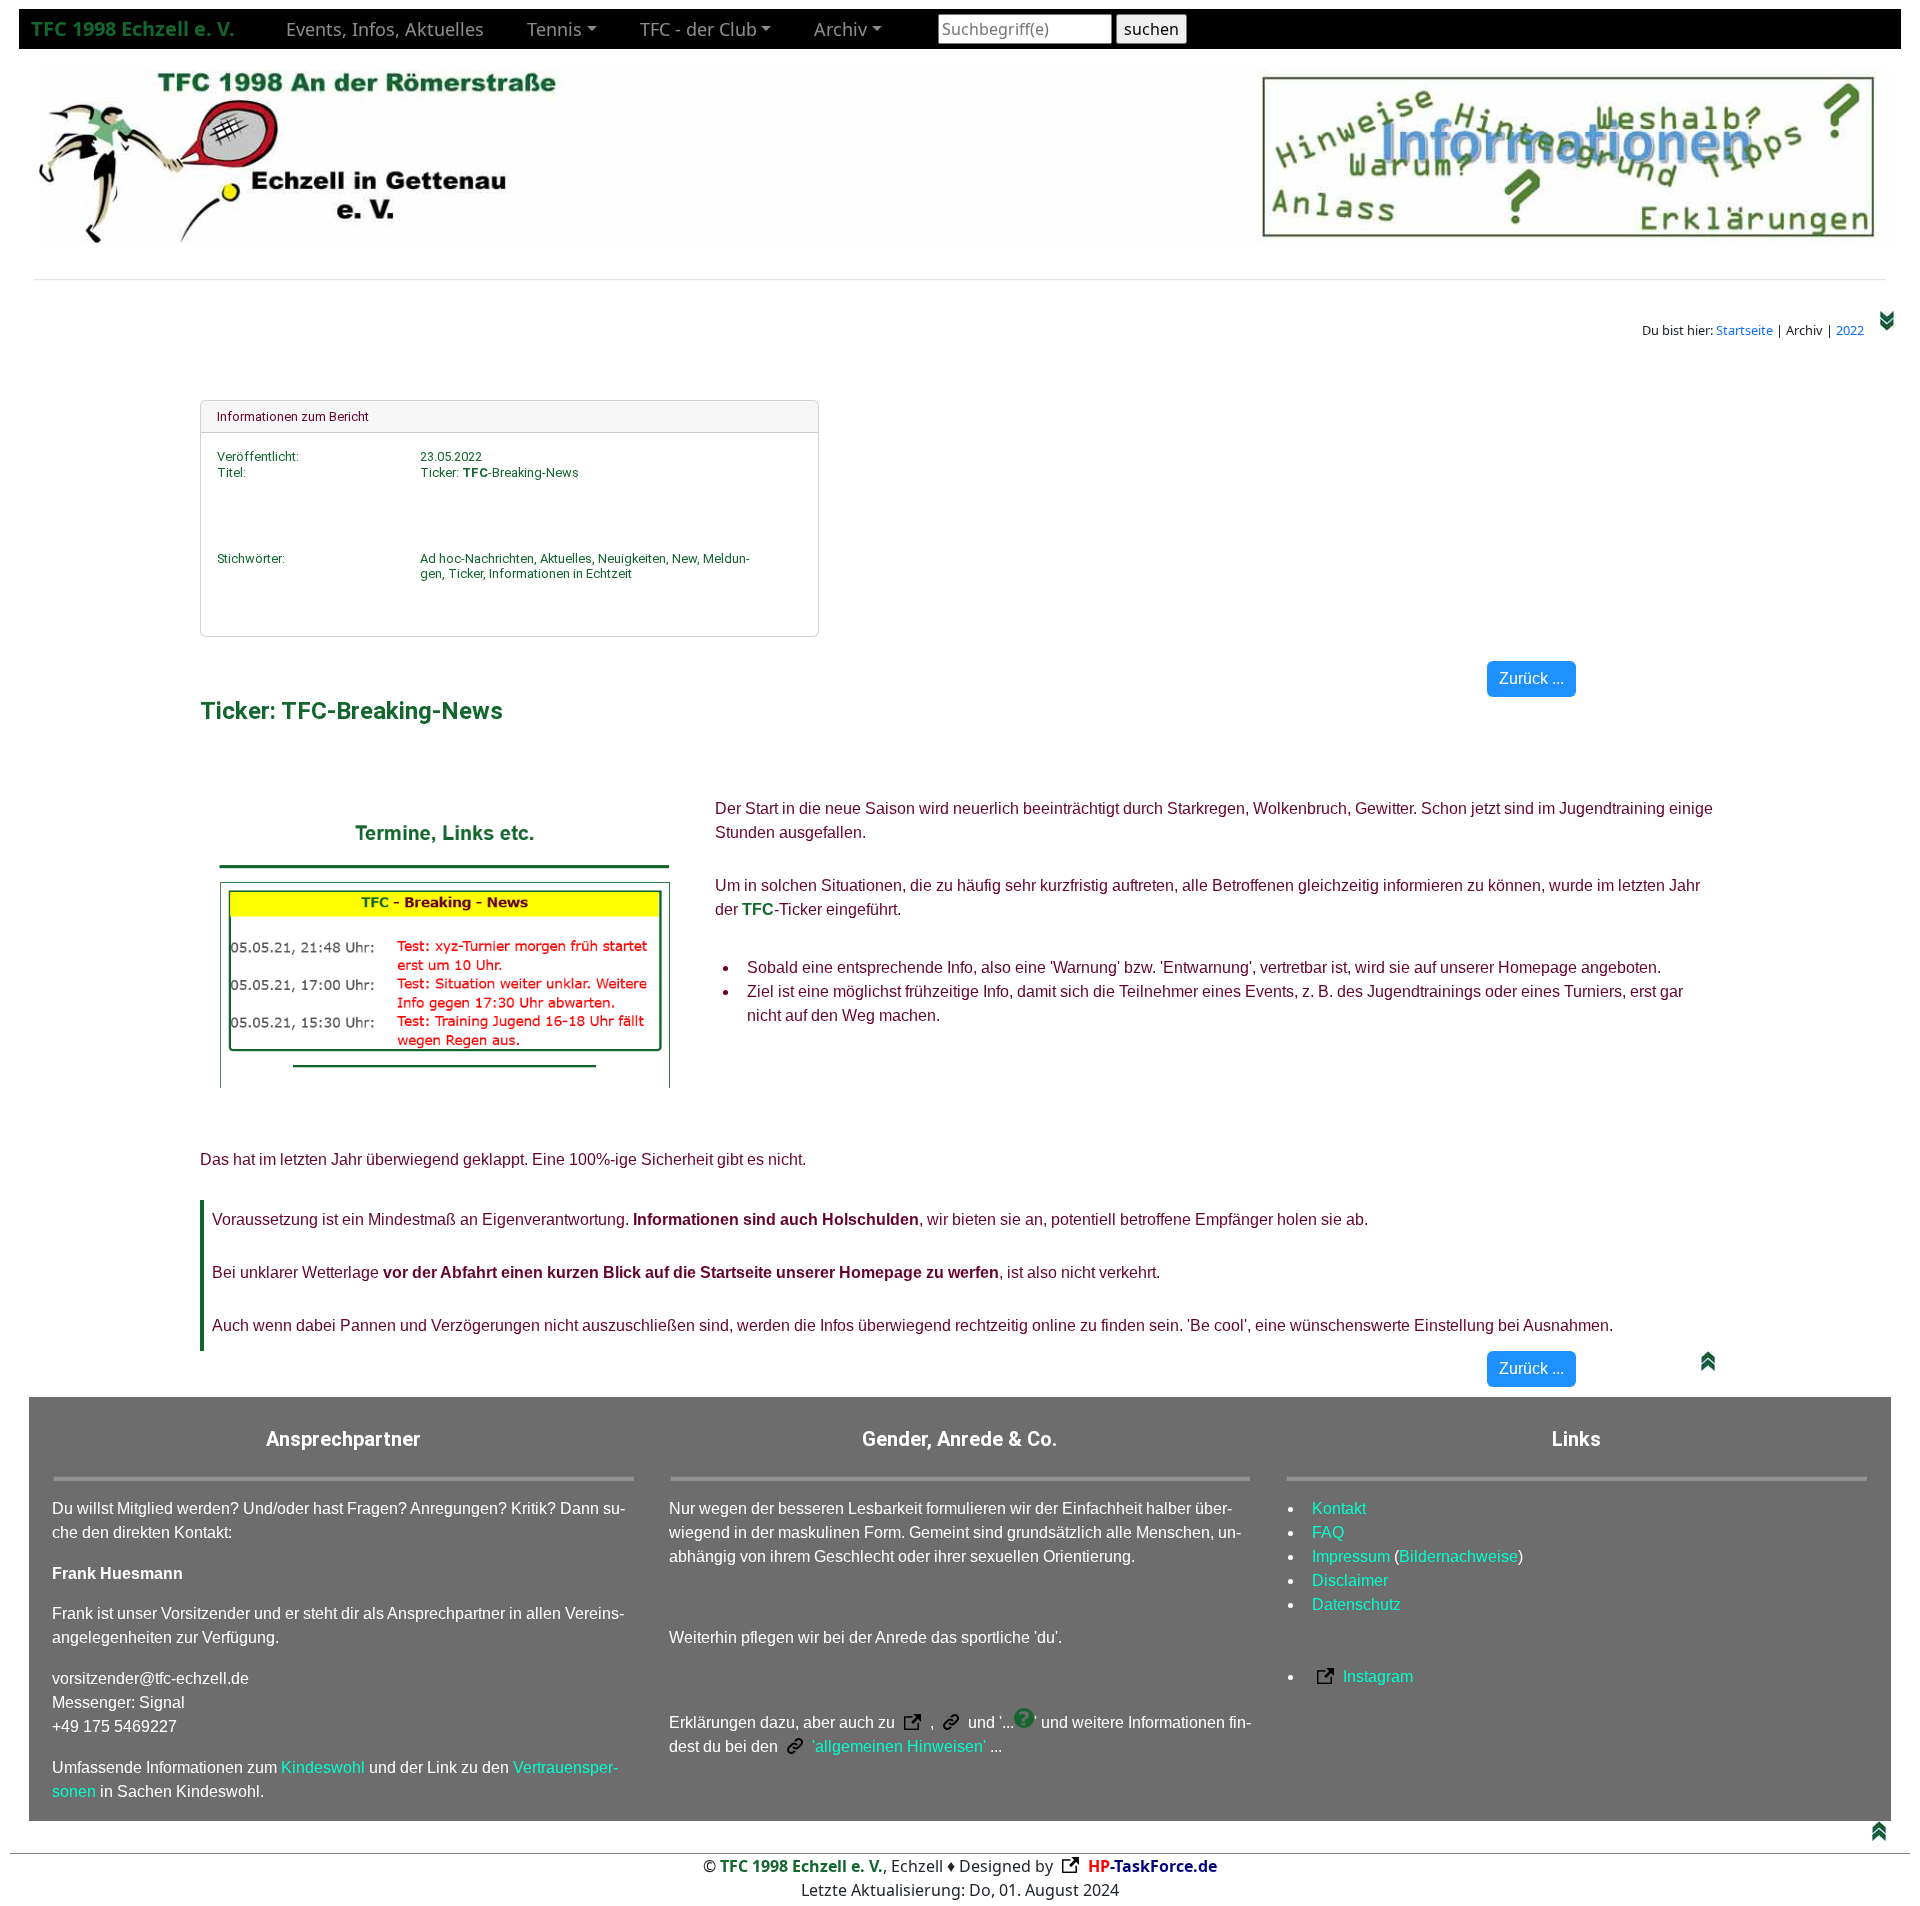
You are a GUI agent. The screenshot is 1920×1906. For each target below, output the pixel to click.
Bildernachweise (1458, 1556)
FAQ (1328, 1532)
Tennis (554, 29)
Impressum (1351, 1556)
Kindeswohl (323, 1767)
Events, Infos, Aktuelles (385, 29)
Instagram (1378, 1676)
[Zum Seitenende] (1887, 330)
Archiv (840, 29)
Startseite (1744, 330)
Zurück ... (1531, 678)
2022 (1850, 330)
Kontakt (1339, 1508)
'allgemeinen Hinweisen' (897, 1746)
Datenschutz (1356, 1604)
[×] (1024, 1722)
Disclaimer (1350, 1580)
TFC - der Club (698, 29)
